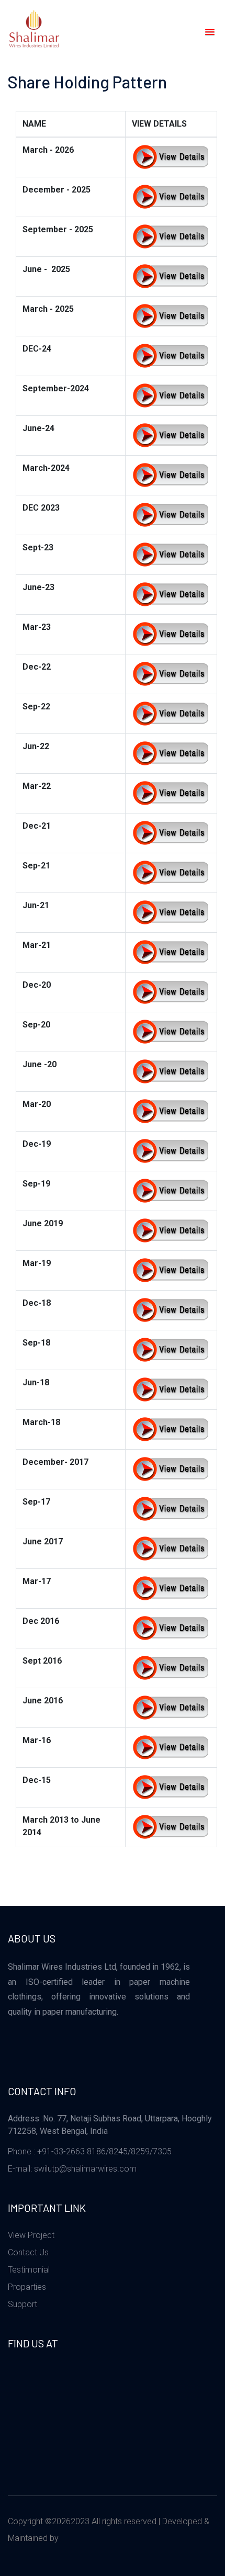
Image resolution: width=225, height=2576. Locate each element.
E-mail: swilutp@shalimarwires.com (72, 2169)
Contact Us (28, 2252)
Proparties (27, 2287)
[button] (208, 32)
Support (22, 2304)
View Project (31, 2235)
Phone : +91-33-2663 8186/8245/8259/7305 (90, 2151)
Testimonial (29, 2270)
